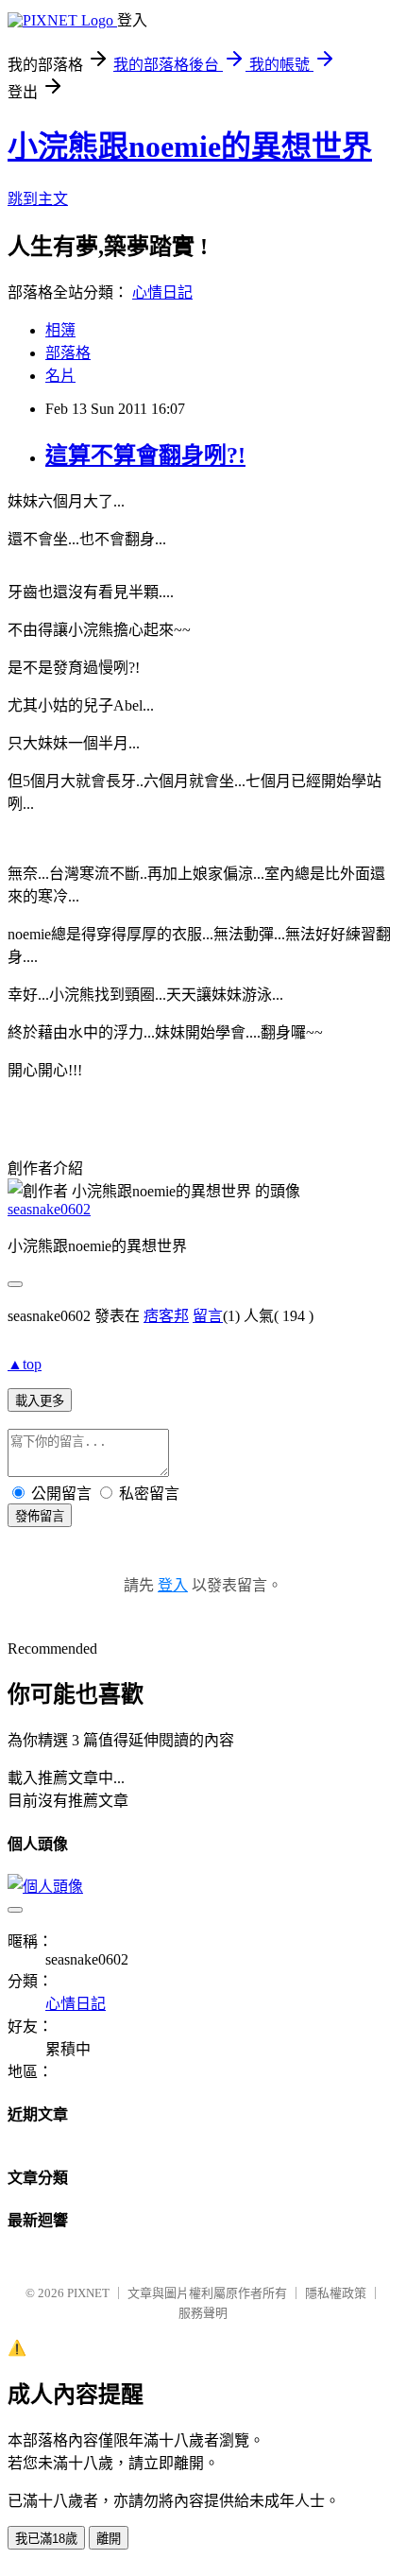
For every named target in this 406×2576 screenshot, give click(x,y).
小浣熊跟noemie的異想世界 (190, 146)
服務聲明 (203, 2313)
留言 (208, 1316)
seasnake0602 (49, 1209)
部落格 (68, 353)
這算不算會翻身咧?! (145, 455)
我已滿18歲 (46, 2539)
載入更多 (40, 1401)
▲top (25, 1364)
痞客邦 (166, 1316)
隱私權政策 (336, 2293)
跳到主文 (38, 199)
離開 (109, 2539)
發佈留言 (40, 1516)
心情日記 (162, 292)
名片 (60, 376)
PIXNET (88, 2293)
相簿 (60, 330)
